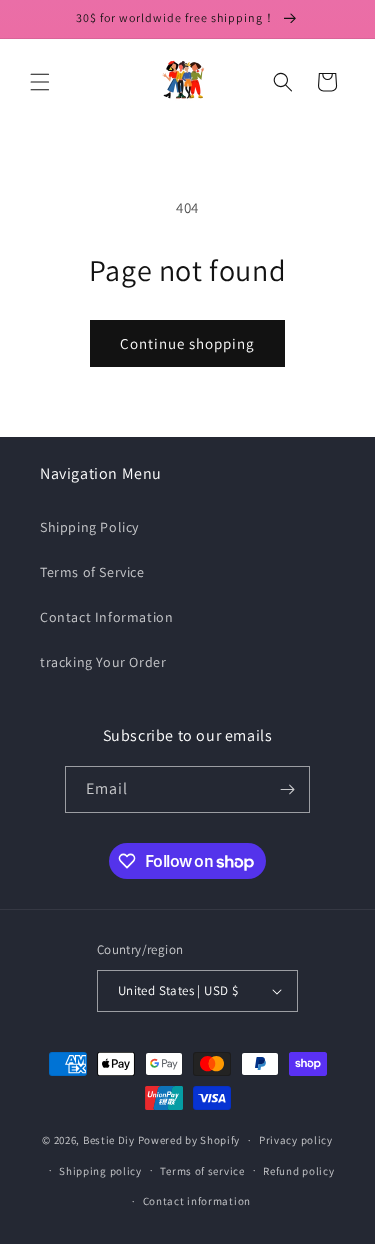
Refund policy (298, 1171)
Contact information (197, 1201)
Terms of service (202, 1171)
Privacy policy (296, 1140)
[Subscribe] (287, 789)
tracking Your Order (103, 662)
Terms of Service (92, 572)
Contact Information (106, 617)
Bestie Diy (109, 1140)
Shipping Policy (89, 527)
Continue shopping (187, 343)
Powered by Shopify (189, 1140)
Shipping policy (100, 1171)
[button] (40, 82)
